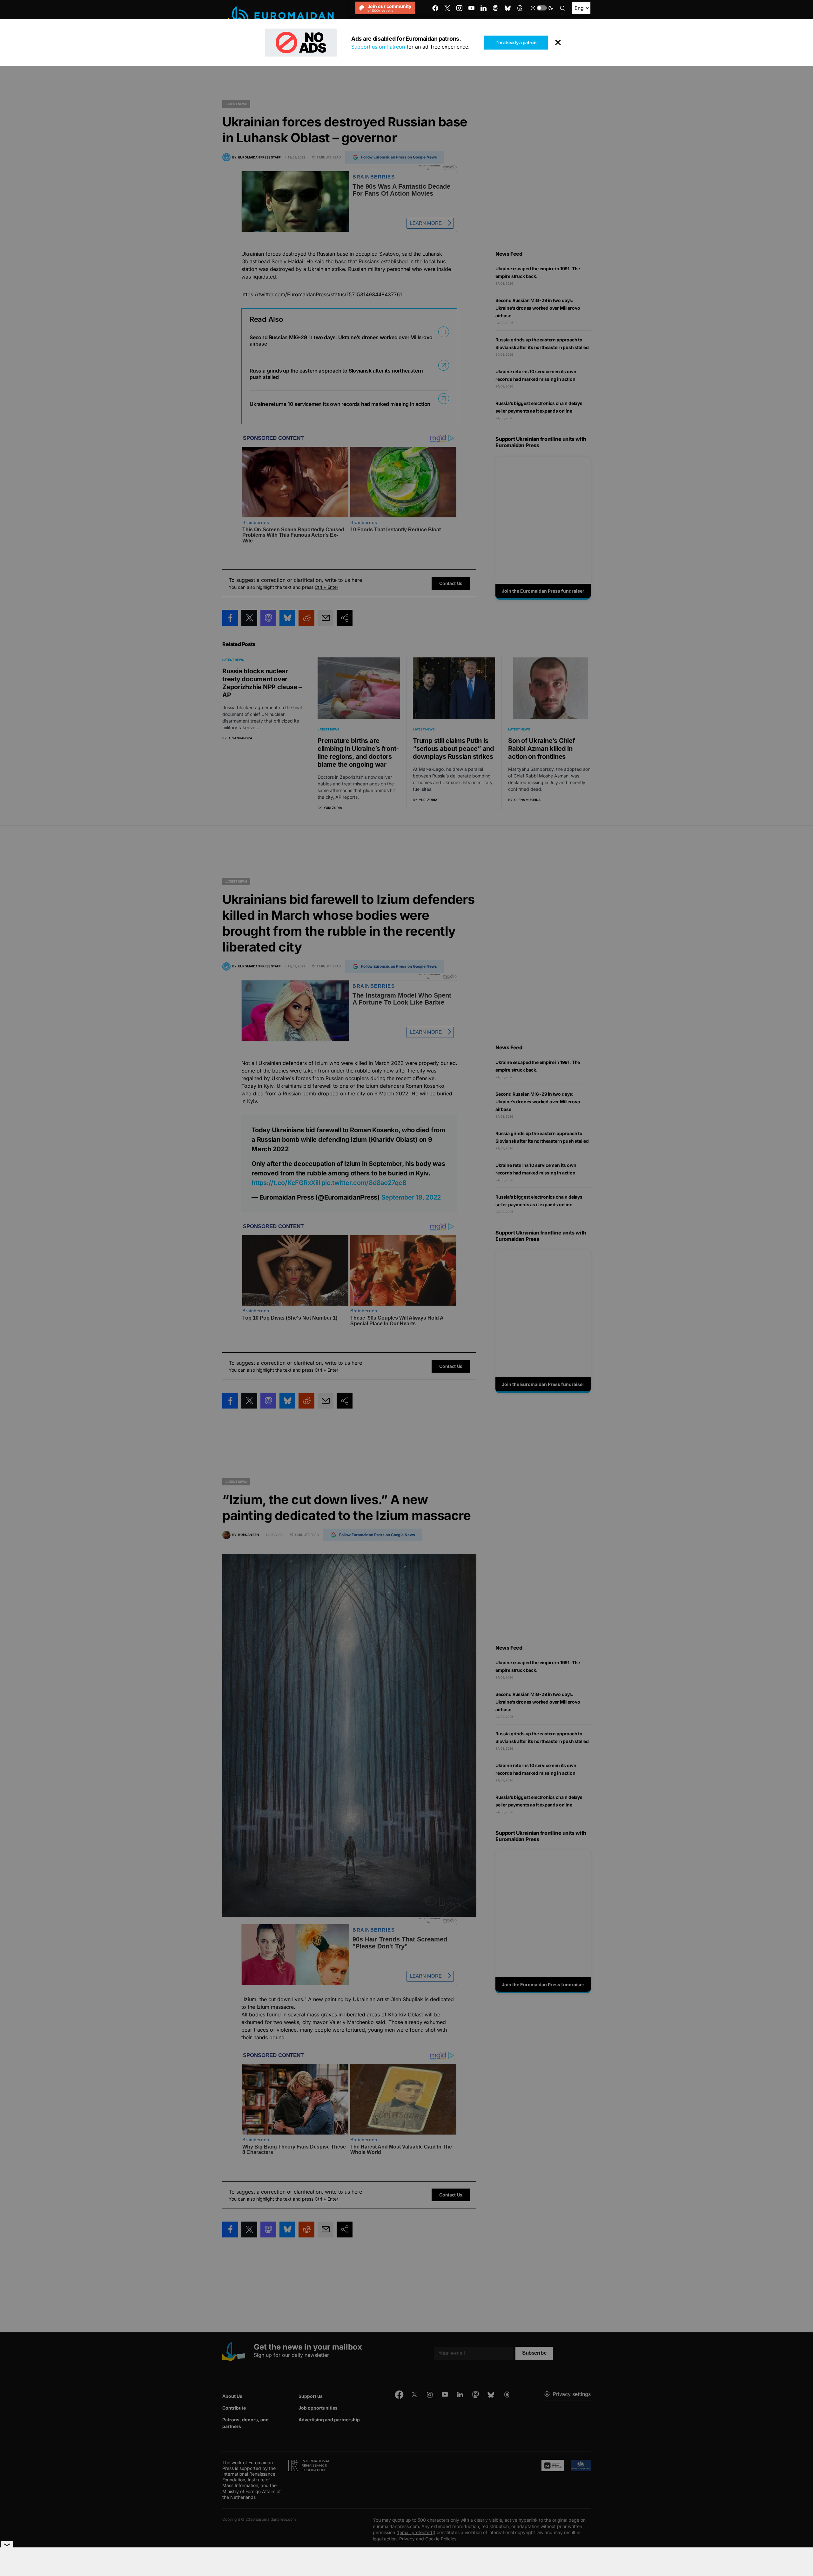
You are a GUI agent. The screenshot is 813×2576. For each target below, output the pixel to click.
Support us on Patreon (378, 47)
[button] (542, 8)
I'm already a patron (516, 42)
